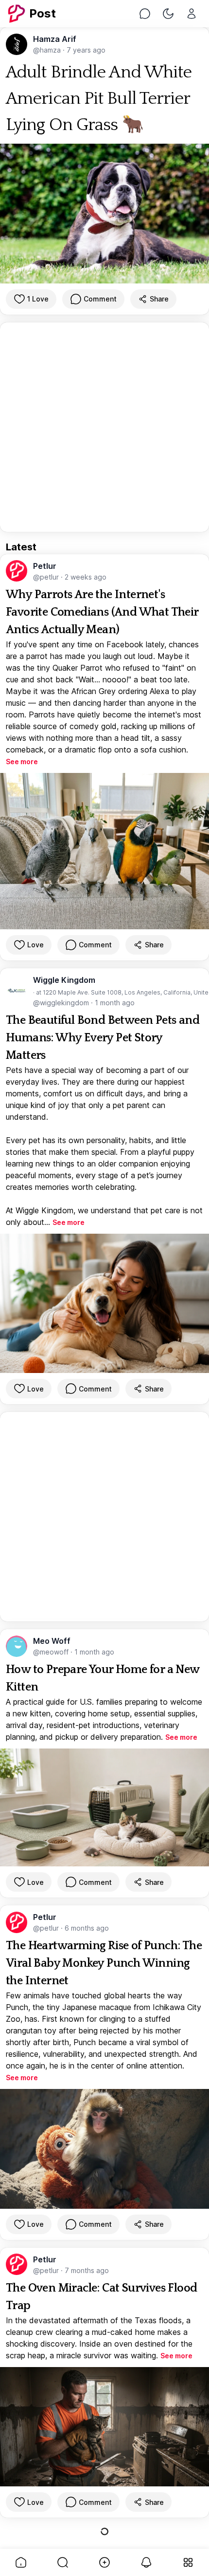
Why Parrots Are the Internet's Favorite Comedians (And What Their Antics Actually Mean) (102, 612)
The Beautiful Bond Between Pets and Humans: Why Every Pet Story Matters (103, 1038)
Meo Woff (52, 1641)
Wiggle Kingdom (64, 980)
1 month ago (115, 1003)
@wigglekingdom (62, 1003)
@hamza (48, 50)
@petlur (47, 577)
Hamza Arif (55, 39)
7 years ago (86, 50)
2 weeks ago (86, 577)
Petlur (45, 566)
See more (22, 762)
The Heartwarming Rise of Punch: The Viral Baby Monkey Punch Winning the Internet (104, 1963)
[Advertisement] (104, 427)
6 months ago (87, 1928)
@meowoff (52, 1652)
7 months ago (87, 2270)
